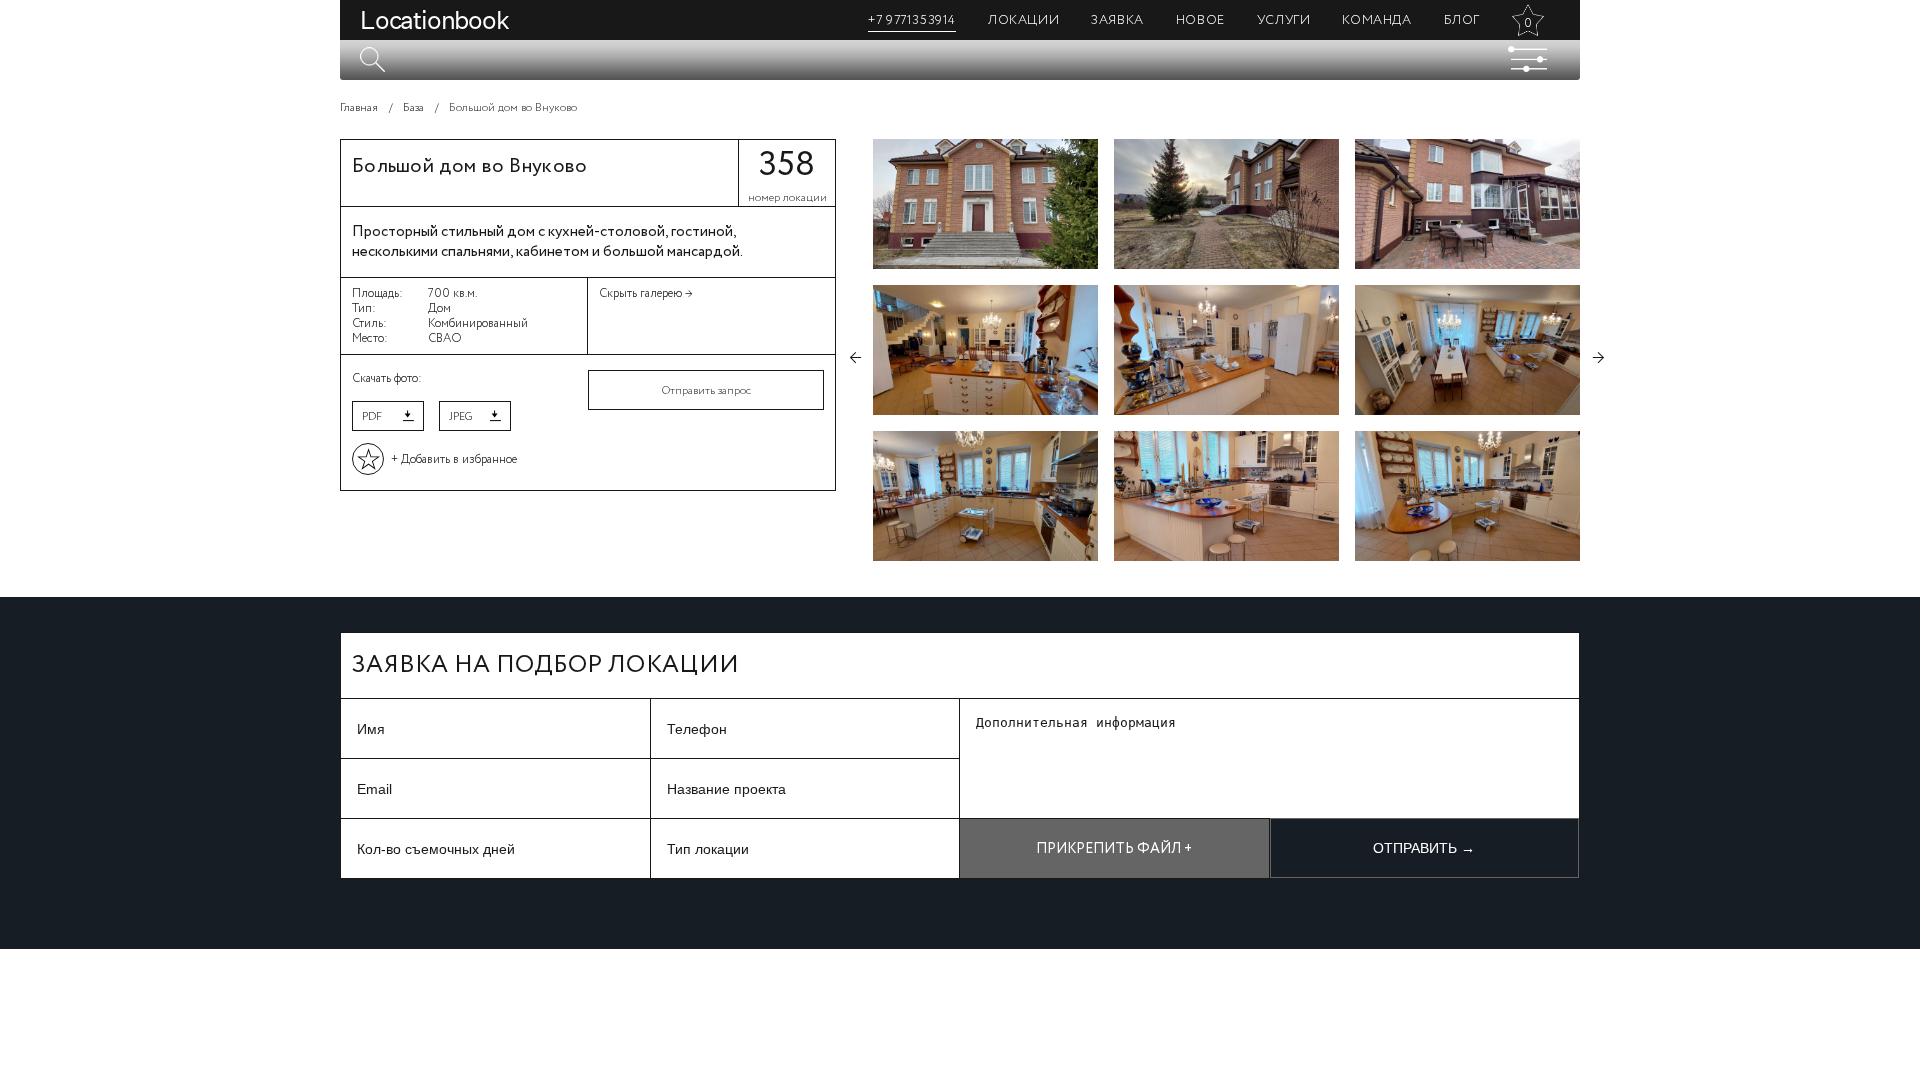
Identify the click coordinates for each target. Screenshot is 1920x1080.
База (413, 108)
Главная (359, 108)
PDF (372, 417)
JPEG (460, 417)
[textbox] (960, 60)
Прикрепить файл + (1114, 849)
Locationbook (434, 20)
